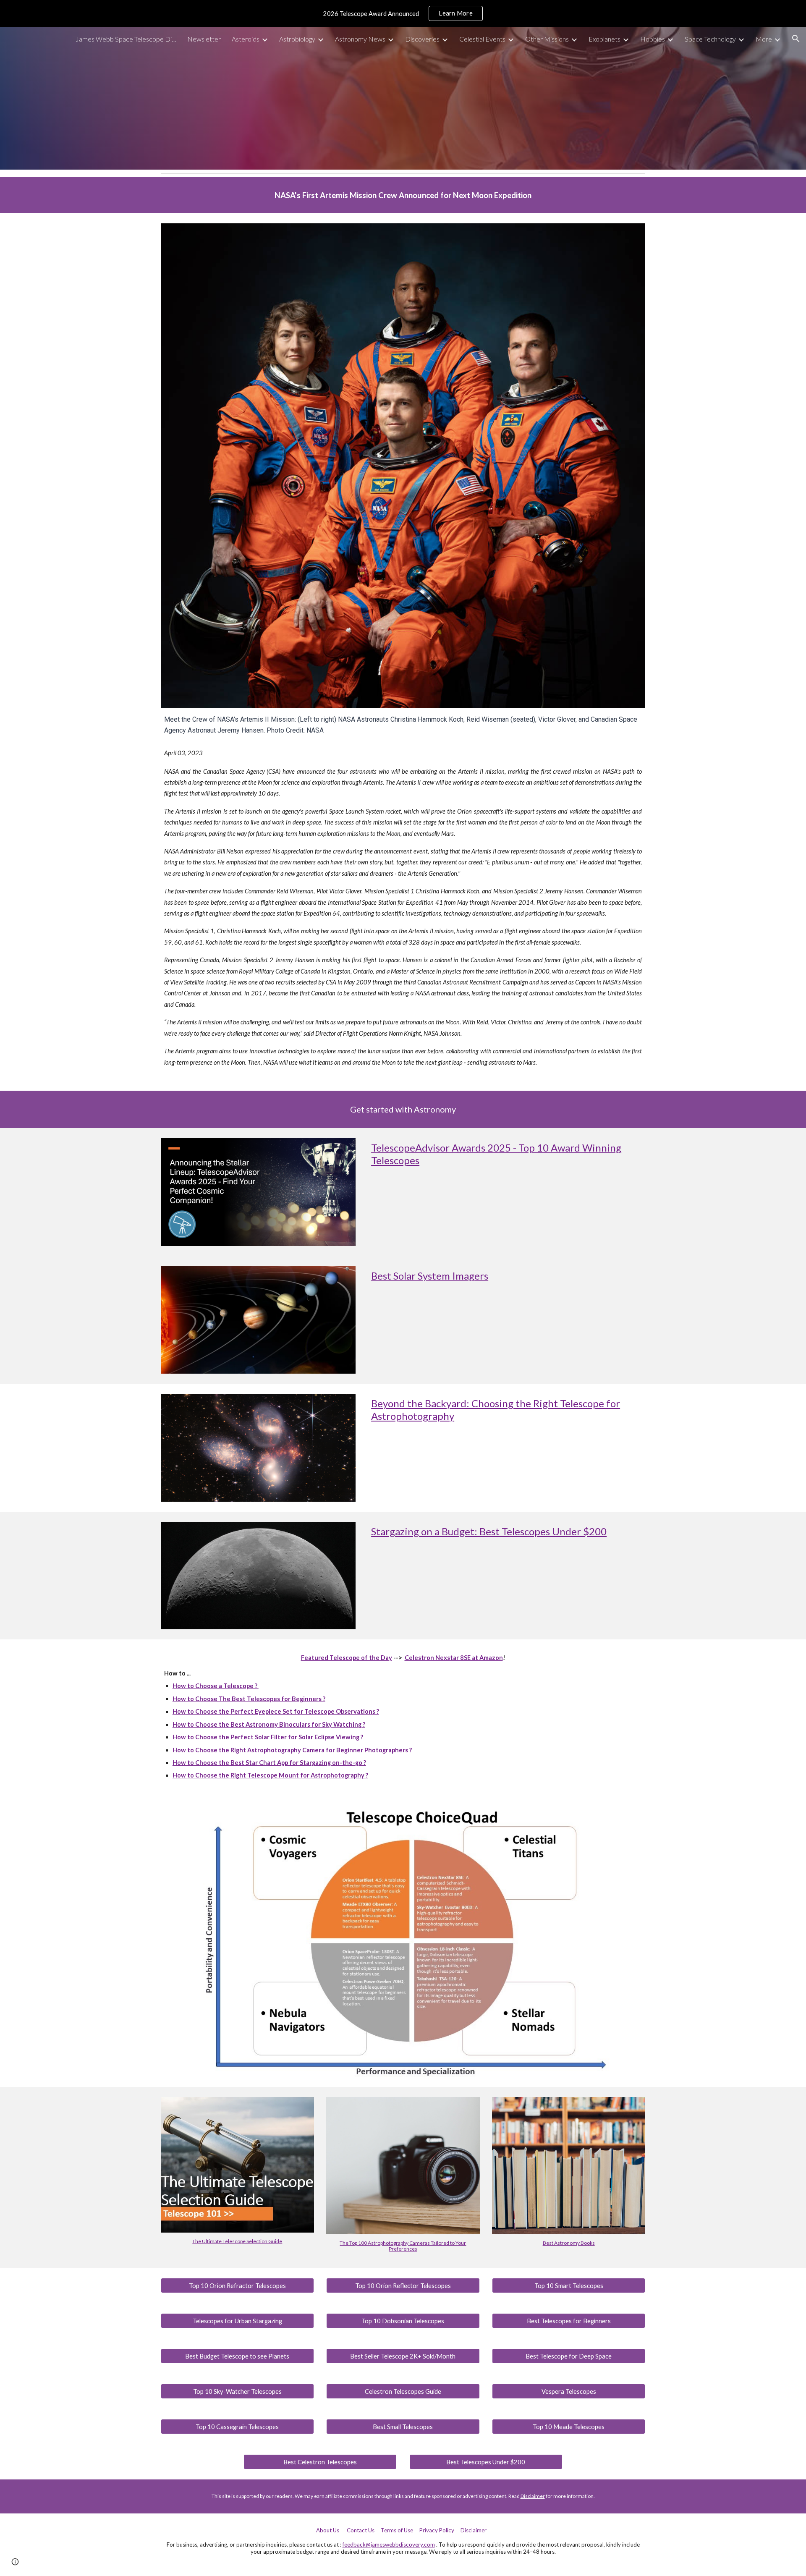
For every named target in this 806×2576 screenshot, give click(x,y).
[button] (796, 39)
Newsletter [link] (204, 39)
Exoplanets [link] (604, 39)
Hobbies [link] (653, 39)
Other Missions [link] (547, 39)
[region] (403, 13)
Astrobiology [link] (297, 39)
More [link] (764, 39)
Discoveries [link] (422, 39)
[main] (403, 195)
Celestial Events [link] (482, 39)
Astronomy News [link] (360, 39)
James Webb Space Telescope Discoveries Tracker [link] (126, 39)
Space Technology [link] (710, 39)
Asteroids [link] (246, 39)
